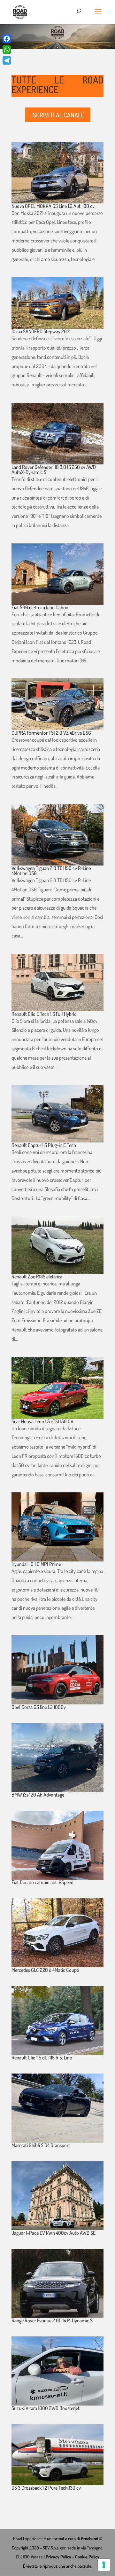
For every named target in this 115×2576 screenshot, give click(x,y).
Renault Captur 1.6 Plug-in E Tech (44, 1145)
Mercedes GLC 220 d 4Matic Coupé (45, 1970)
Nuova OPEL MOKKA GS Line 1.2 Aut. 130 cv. (54, 206)
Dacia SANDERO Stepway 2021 (41, 331)
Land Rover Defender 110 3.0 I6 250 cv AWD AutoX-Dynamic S (54, 470)
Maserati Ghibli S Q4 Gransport (41, 2145)
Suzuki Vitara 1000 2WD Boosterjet (46, 2408)
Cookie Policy (87, 2557)
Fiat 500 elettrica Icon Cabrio (40, 607)
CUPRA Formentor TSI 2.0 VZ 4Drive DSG (51, 733)
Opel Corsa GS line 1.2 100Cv (39, 1707)
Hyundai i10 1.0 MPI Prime (36, 1564)
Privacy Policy (58, 2557)
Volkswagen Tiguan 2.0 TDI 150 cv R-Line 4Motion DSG (51, 871)
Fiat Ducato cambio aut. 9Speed (42, 1882)
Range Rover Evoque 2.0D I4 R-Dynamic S (52, 2320)
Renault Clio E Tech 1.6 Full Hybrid (44, 1014)
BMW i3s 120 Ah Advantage (38, 1795)
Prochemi (90, 2538)
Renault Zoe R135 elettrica (37, 1276)
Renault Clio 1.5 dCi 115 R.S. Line (42, 2058)
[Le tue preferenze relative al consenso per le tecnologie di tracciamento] (104, 2565)
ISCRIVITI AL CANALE (58, 115)
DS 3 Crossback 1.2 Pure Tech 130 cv (46, 2488)
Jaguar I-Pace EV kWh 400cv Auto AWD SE (54, 2233)
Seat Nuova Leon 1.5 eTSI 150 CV (42, 1421)
